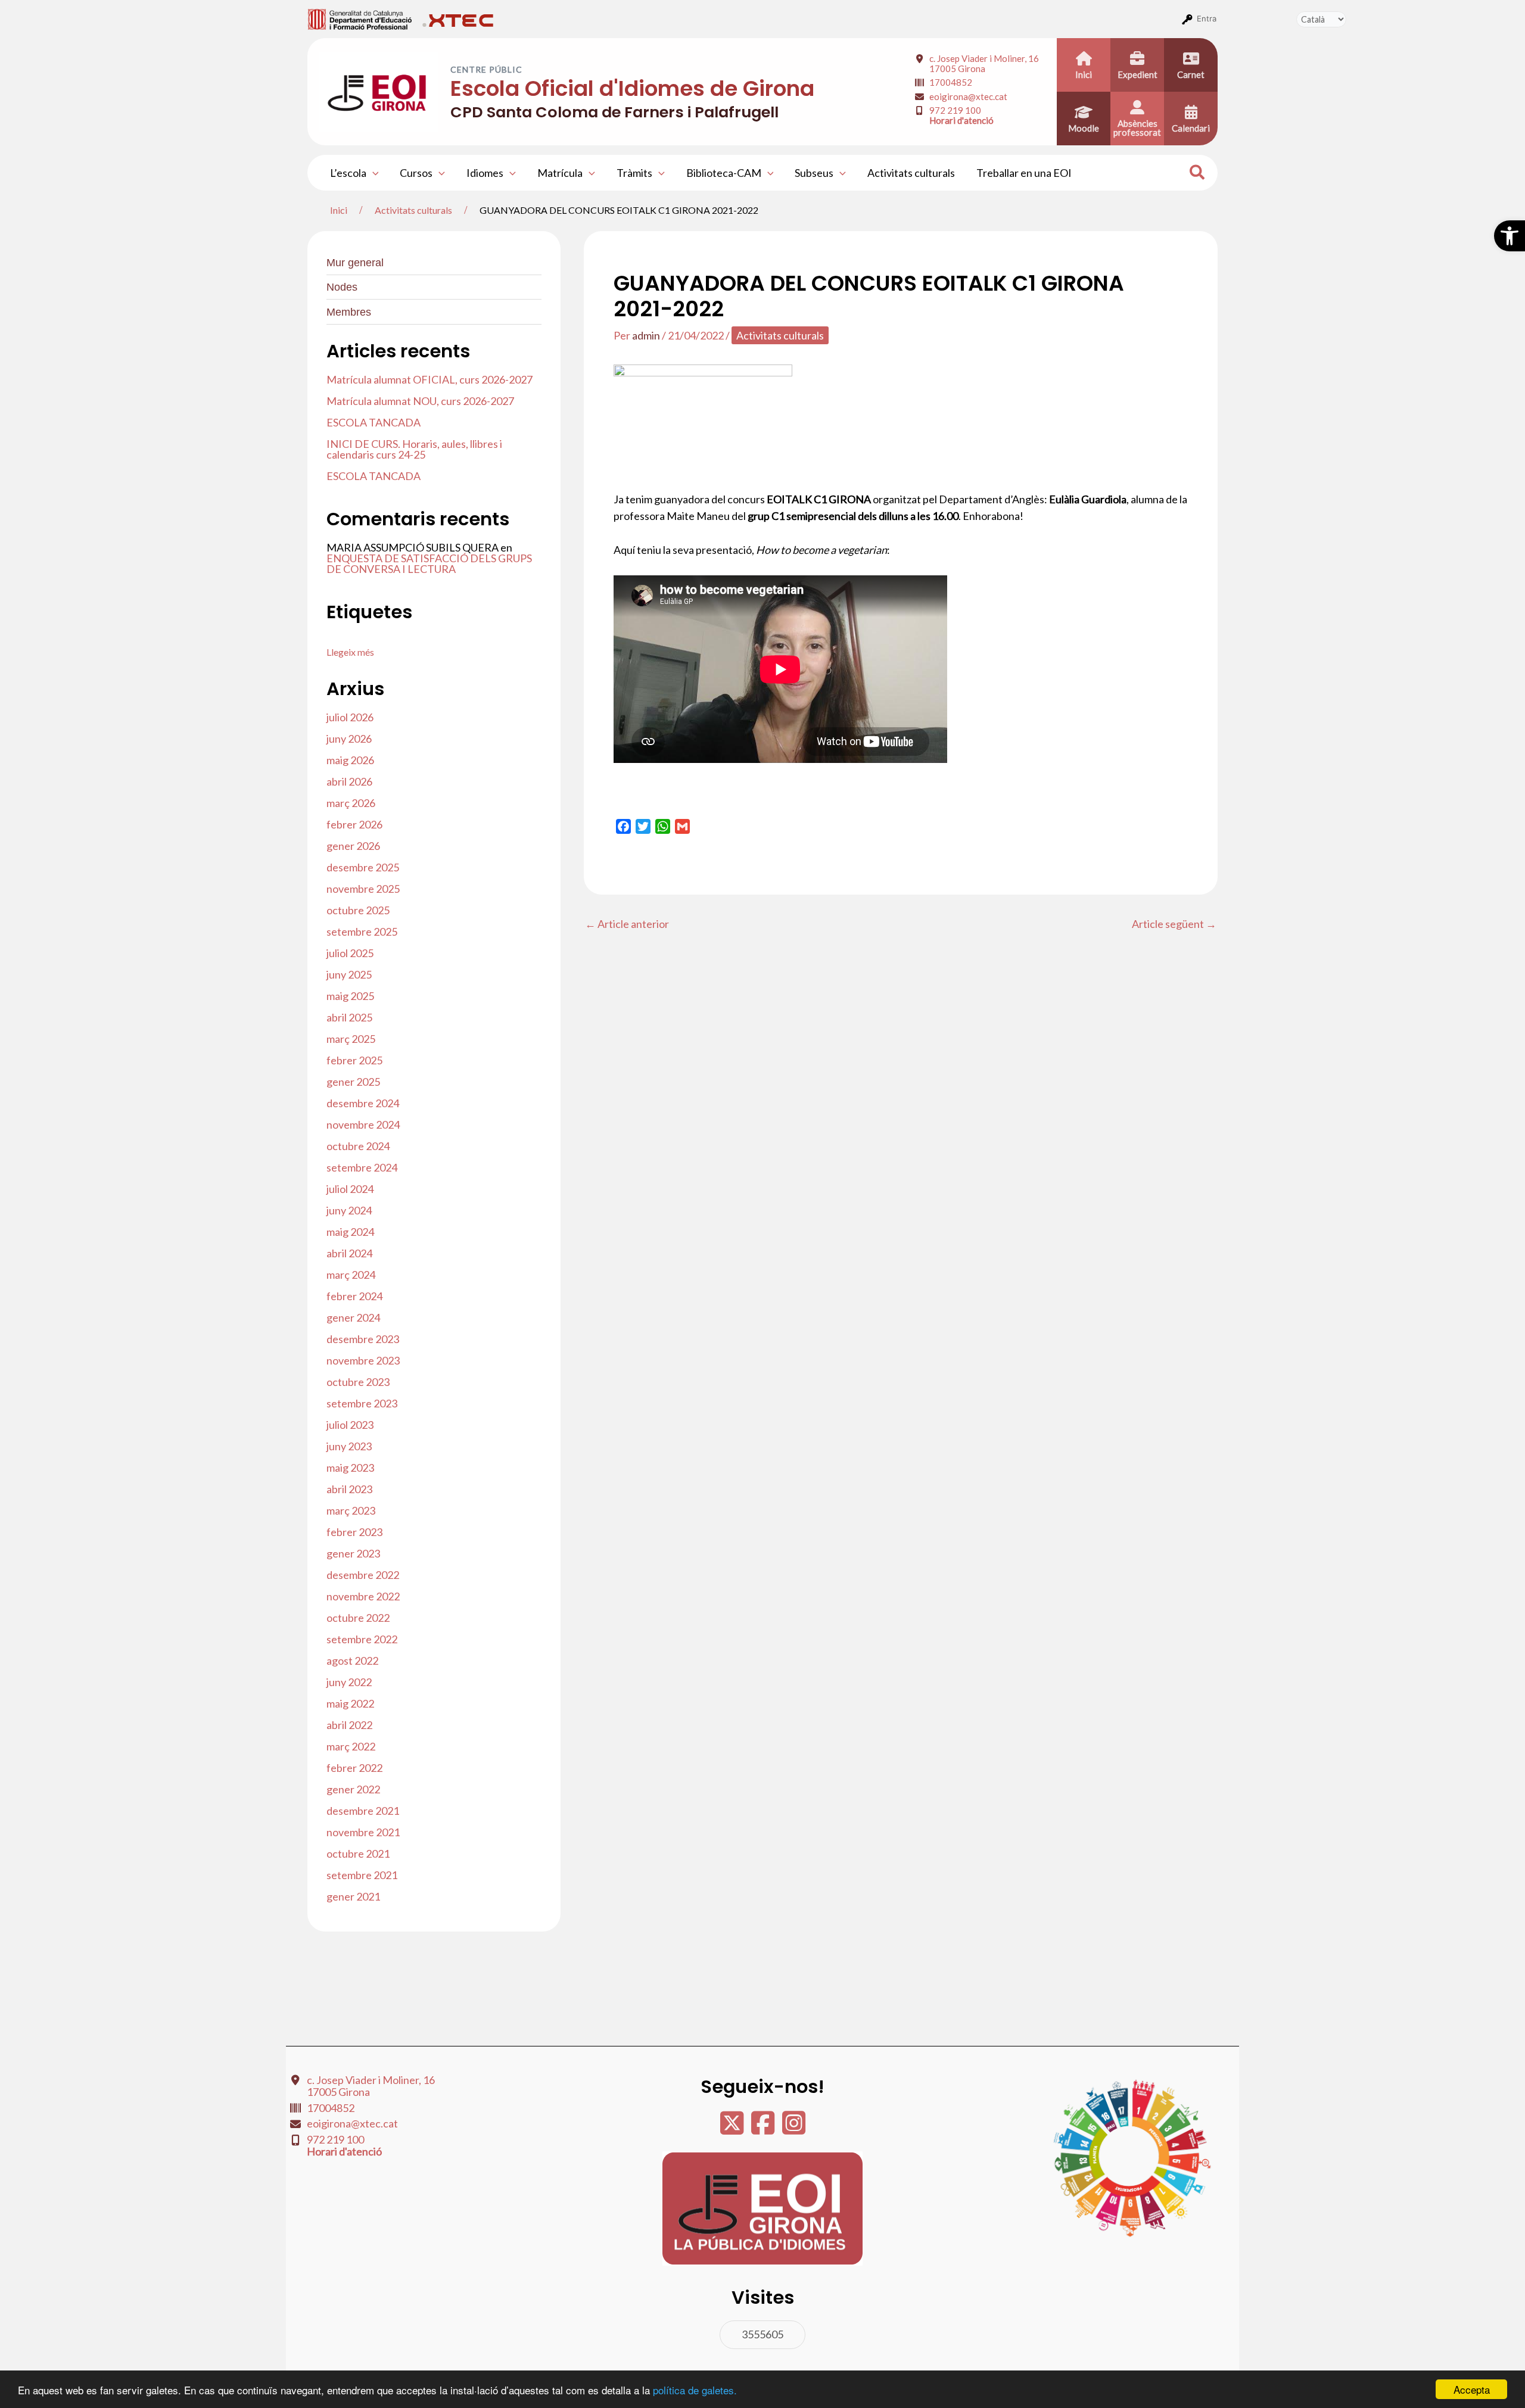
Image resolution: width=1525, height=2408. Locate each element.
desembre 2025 (363, 867)
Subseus (814, 173)
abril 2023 (349, 1489)
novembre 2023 (363, 1360)
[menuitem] (360, 18)
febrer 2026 (354, 824)
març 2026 (351, 803)
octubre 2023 (358, 1382)
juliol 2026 (350, 717)
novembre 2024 (363, 1124)
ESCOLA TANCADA (374, 422)
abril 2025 (349, 1017)
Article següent (1174, 924)
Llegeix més (350, 652)
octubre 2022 (358, 1618)
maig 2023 (350, 1468)
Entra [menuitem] (1207, 18)
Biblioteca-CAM (724, 173)
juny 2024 (349, 1210)
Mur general (355, 263)
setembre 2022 (362, 1639)
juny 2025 (349, 974)
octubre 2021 (358, 1853)
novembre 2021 (363, 1832)
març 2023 (351, 1510)
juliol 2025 (350, 953)
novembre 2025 (363, 889)
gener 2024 (353, 1317)
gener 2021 (353, 1896)
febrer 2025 (354, 1060)
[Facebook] (764, 2129)
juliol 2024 (350, 1189)
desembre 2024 (363, 1103)
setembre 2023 (362, 1403)
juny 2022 (349, 1682)
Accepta (1472, 2389)
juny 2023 (349, 1446)
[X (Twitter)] (733, 2129)
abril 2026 (349, 781)
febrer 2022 (354, 1768)
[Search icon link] (1198, 174)
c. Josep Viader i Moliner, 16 (984, 63)
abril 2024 (349, 1253)
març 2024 (351, 1275)
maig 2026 (350, 760)
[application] (373, 173)
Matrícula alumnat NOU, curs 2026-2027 (420, 401)
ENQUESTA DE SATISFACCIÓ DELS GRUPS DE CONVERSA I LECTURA (429, 563)
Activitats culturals (911, 173)
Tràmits (634, 173)
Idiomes (485, 173)
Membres (349, 312)
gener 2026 (353, 846)
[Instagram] (794, 2129)
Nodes (342, 287)
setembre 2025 (362, 932)
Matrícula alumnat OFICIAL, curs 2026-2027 (430, 379)
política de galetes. (695, 2390)
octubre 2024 (358, 1146)
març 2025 (351, 1039)
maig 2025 (350, 996)
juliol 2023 (350, 1425)
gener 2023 (353, 1553)
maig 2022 (350, 1703)
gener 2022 (353, 1789)
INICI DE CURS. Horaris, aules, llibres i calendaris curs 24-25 (414, 449)
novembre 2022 (363, 1596)
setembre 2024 (362, 1167)
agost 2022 (352, 1661)
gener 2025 (353, 1082)
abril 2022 (349, 1725)
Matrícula (560, 173)
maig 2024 (350, 1232)
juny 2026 (349, 739)
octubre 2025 (358, 910)
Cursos (416, 173)
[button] (1510, 236)
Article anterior (627, 924)
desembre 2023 (363, 1339)
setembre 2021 (362, 1875)
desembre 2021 (363, 1811)
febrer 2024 (354, 1296)
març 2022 (351, 1746)
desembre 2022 (363, 1575)
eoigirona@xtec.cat (968, 96)
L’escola (348, 173)
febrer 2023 (354, 1532)
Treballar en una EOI (1024, 173)
